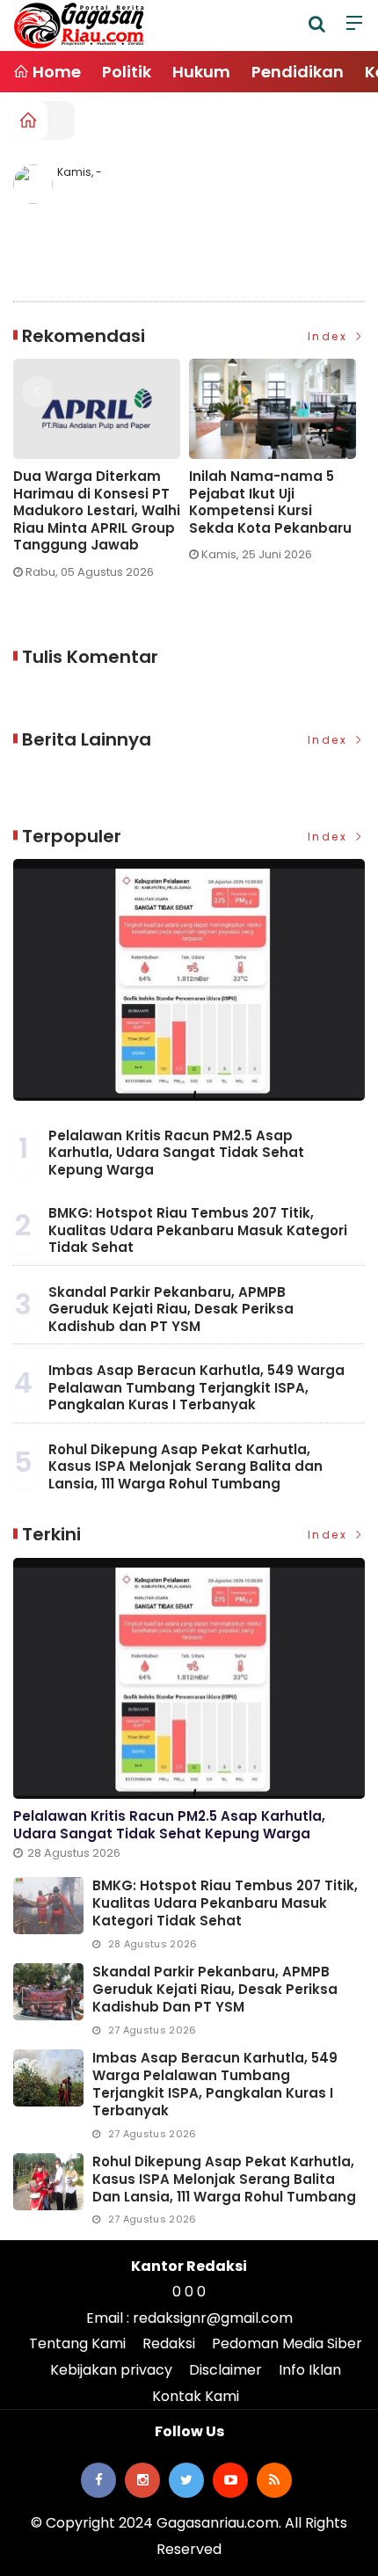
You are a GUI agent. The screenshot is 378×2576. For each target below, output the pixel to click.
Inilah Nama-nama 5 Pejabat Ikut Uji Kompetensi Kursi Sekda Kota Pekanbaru (270, 502)
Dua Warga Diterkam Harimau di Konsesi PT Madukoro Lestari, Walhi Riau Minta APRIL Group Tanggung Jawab (97, 511)
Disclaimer (225, 2370)
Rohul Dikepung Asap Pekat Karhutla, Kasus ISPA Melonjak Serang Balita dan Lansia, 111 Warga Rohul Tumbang (185, 1466)
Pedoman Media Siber (287, 2343)
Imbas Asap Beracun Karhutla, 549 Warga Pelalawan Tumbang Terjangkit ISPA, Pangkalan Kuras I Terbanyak (196, 1387)
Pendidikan (298, 72)
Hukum (201, 72)
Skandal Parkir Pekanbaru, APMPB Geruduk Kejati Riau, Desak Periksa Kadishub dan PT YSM (171, 1309)
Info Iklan (310, 2370)
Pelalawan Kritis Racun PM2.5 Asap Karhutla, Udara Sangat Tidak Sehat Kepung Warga (176, 1153)
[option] (101, 476)
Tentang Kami (77, 2343)
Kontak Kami (196, 2396)
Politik (127, 72)
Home (55, 72)
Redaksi (169, 2343)
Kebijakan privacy (111, 2370)
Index (330, 336)
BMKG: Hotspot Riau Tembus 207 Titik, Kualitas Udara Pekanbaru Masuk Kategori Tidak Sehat (198, 1230)
